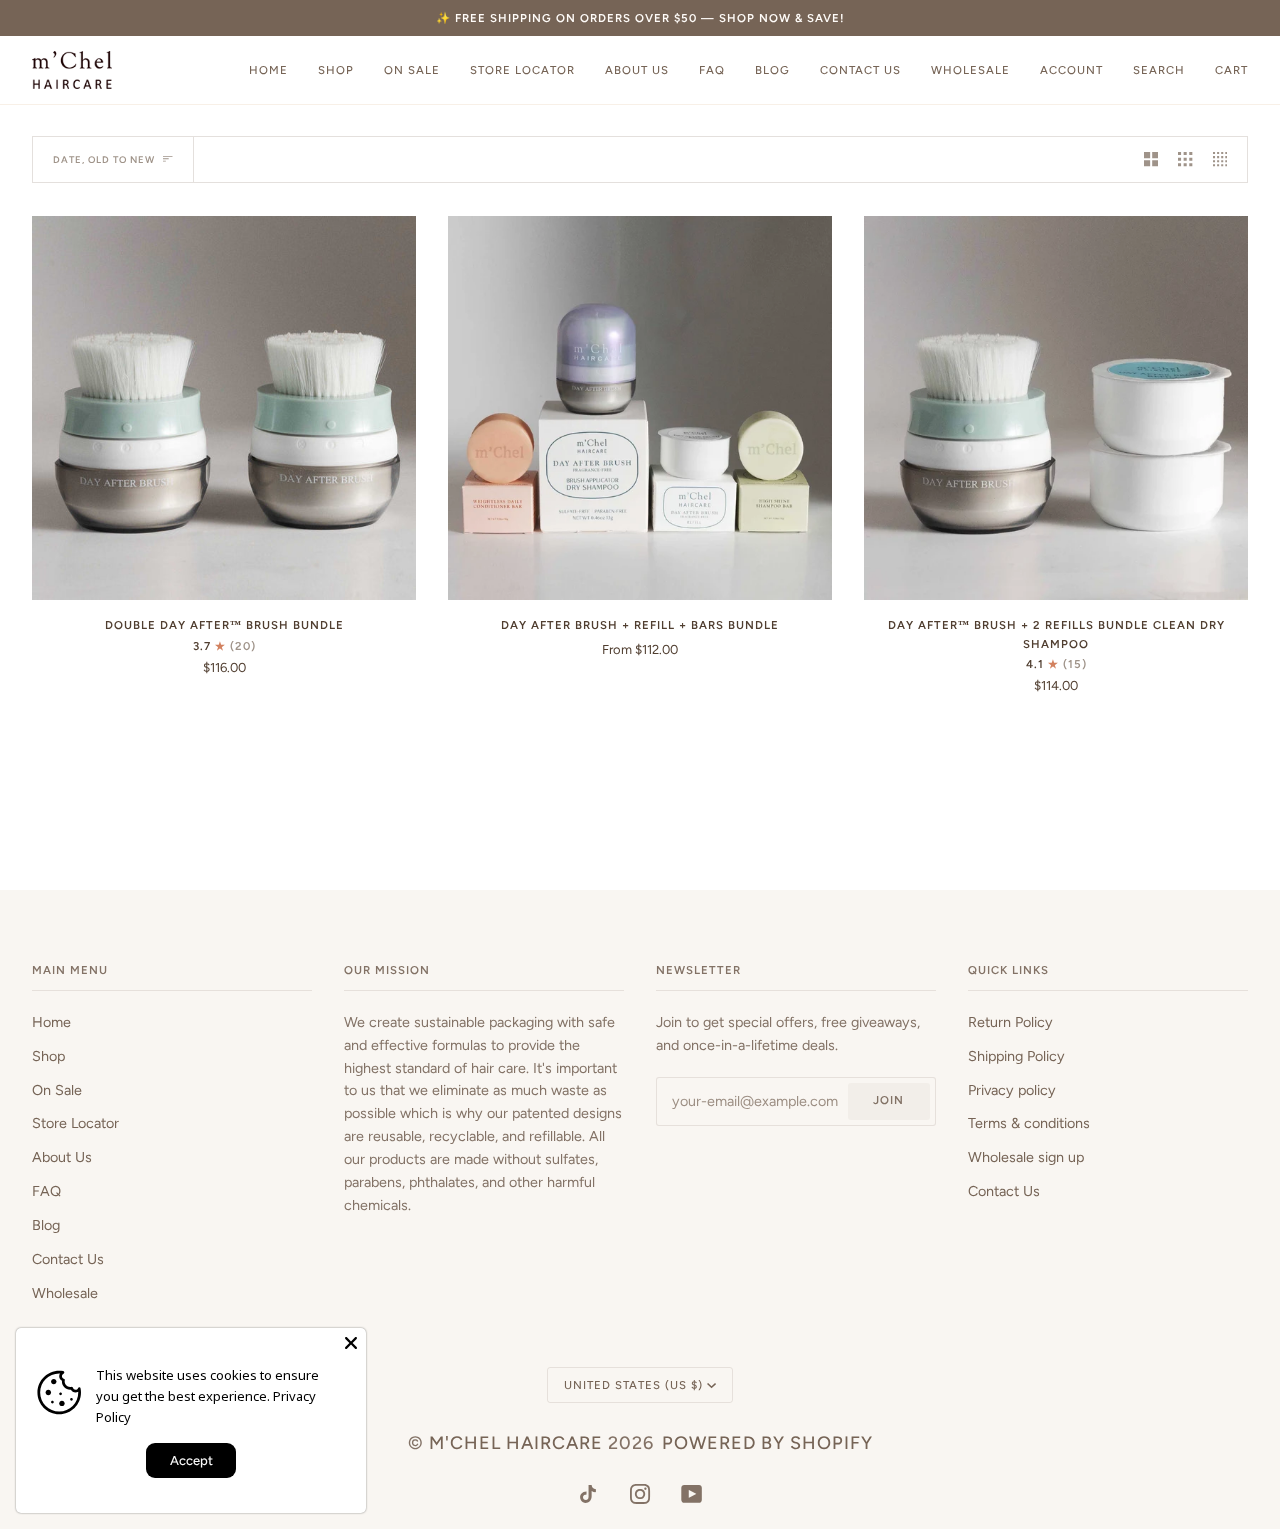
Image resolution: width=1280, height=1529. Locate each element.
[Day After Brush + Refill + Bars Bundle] (640, 408)
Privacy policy (1012, 1090)
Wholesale (65, 1293)
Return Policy (1010, 1022)
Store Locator (75, 1123)
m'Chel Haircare (516, 1443)
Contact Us (68, 1259)
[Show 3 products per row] (1185, 159)
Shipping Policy (1016, 1056)
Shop (48, 1056)
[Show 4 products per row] (1225, 159)
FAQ (46, 1191)
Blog (46, 1225)
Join (888, 1100)
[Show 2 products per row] (1151, 159)
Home (51, 1022)
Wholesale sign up (1026, 1157)
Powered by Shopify (767, 1443)
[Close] (351, 1343)
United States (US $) (633, 1385)
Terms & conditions (1029, 1123)
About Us (62, 1157)
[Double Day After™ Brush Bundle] (224, 408)
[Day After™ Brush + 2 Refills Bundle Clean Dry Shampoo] (1056, 408)
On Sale (57, 1090)
